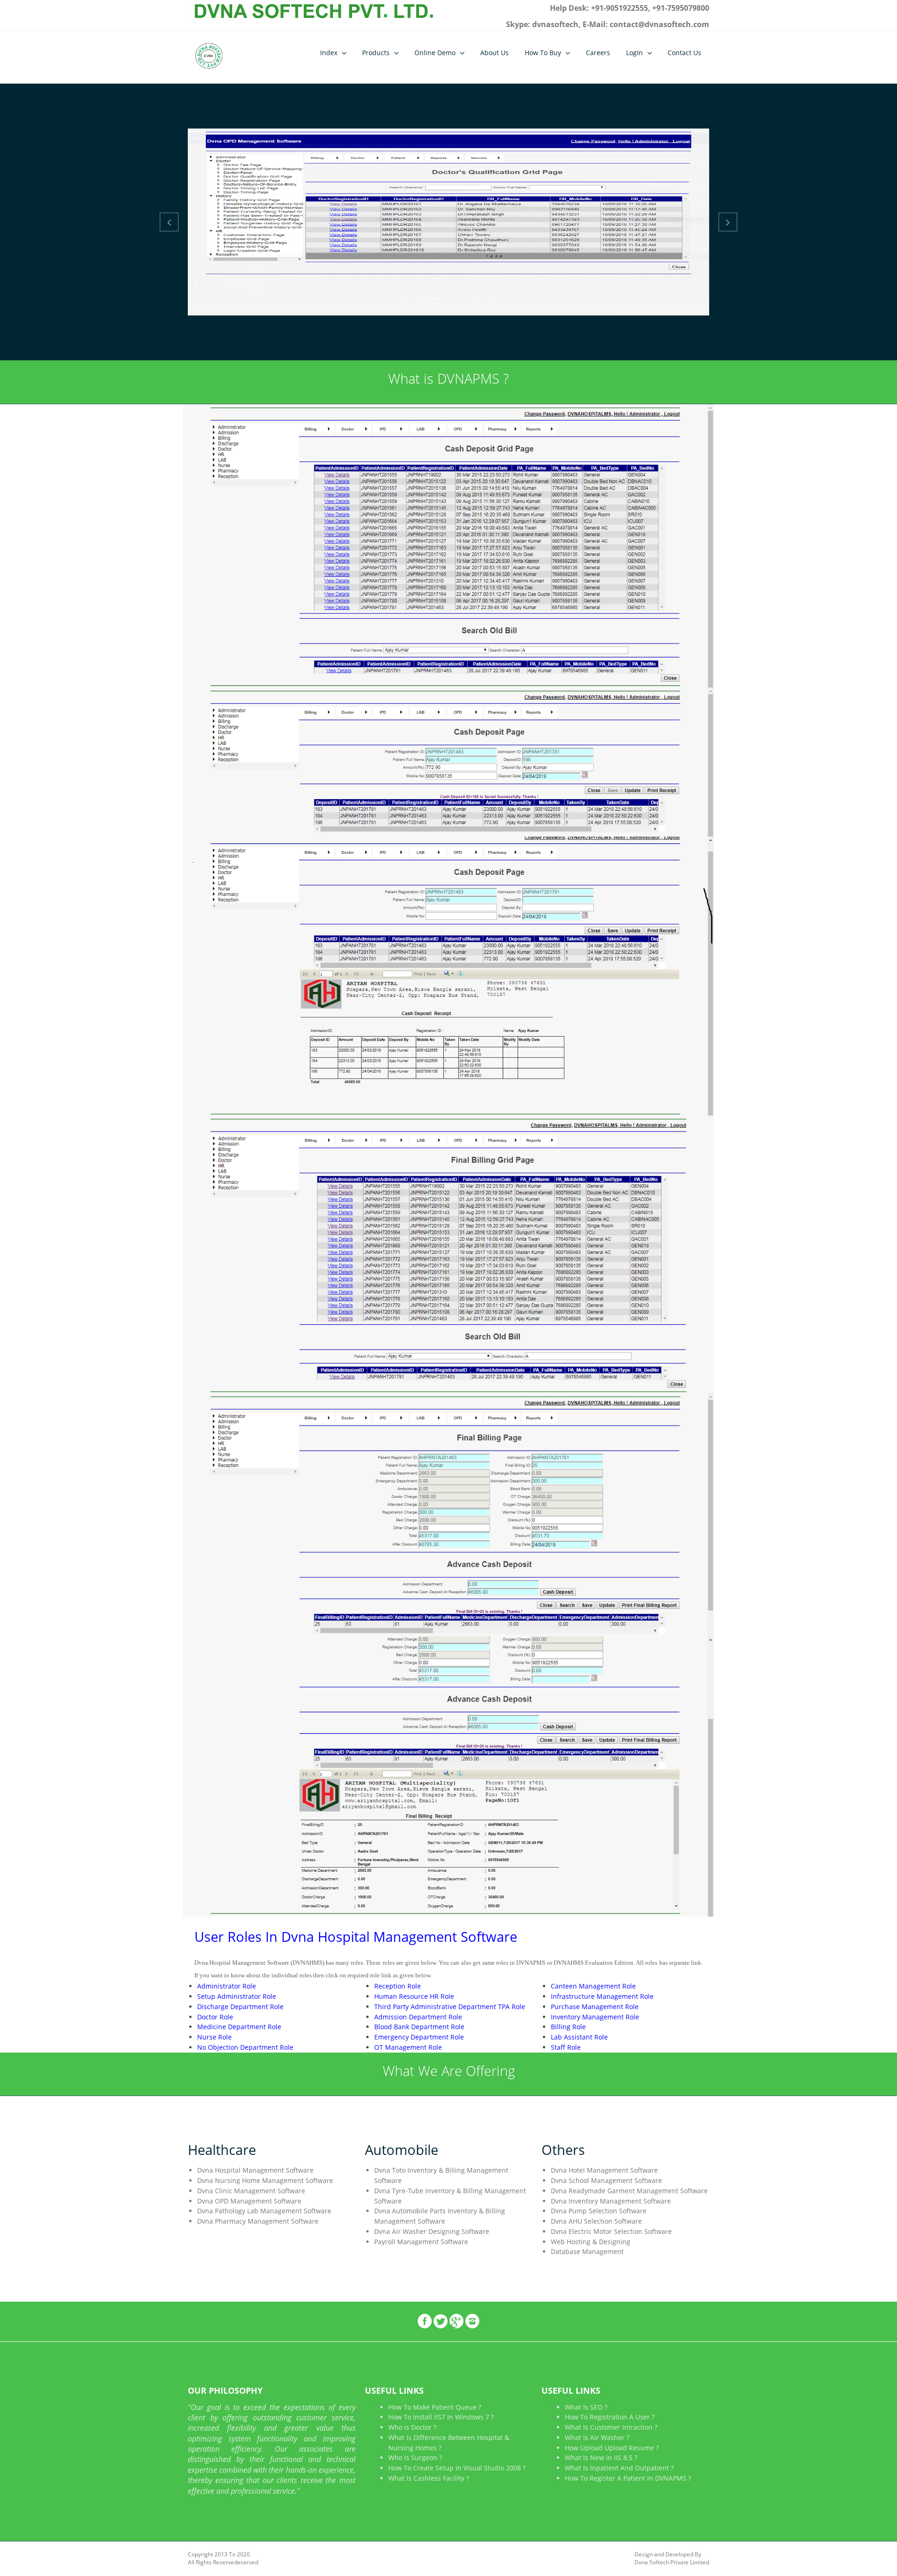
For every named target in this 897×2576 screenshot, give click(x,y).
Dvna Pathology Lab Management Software (264, 2211)
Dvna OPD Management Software (249, 2201)
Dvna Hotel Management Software (604, 2170)
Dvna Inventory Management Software (611, 2201)
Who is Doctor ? (412, 2427)
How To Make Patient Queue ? (435, 2407)
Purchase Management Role (595, 2007)
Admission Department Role (418, 2017)
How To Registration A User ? (610, 2417)
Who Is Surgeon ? (415, 2458)
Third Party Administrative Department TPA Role (450, 2007)
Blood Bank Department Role (419, 2027)
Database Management (587, 2251)
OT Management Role (408, 2047)
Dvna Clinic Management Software (251, 2191)
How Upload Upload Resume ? (612, 2448)
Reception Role (398, 1986)
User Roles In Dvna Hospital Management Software (356, 1936)
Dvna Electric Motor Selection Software (611, 2231)
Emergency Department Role (419, 2037)
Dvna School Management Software (606, 2180)
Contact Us (684, 53)
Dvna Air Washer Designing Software (432, 2231)
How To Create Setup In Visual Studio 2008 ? (457, 2468)
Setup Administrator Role (237, 1996)
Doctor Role (215, 2017)
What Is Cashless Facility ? (429, 2478)
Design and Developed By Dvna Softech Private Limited (672, 2558)
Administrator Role (227, 1986)
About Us (495, 53)
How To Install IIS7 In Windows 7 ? (441, 2417)
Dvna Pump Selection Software (599, 2211)
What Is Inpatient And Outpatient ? (619, 2468)
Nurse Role (214, 2037)
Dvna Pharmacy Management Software (258, 2221)
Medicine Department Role (239, 2027)
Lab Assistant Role (579, 2037)
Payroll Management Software (421, 2242)
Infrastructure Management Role (602, 1996)
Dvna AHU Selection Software (596, 2221)
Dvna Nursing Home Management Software (265, 2180)
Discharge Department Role (240, 2007)
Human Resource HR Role (414, 1996)
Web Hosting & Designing (591, 2242)
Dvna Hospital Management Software (255, 2170)
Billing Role (568, 2027)
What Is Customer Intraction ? (611, 2427)
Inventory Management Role (595, 2017)
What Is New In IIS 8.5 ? (601, 2458)
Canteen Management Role (593, 1986)
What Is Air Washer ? (597, 2437)
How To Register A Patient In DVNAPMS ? (628, 2478)
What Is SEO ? (586, 2407)
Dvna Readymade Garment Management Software (629, 2191)
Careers (598, 53)
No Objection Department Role (245, 2047)
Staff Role (566, 2047)
